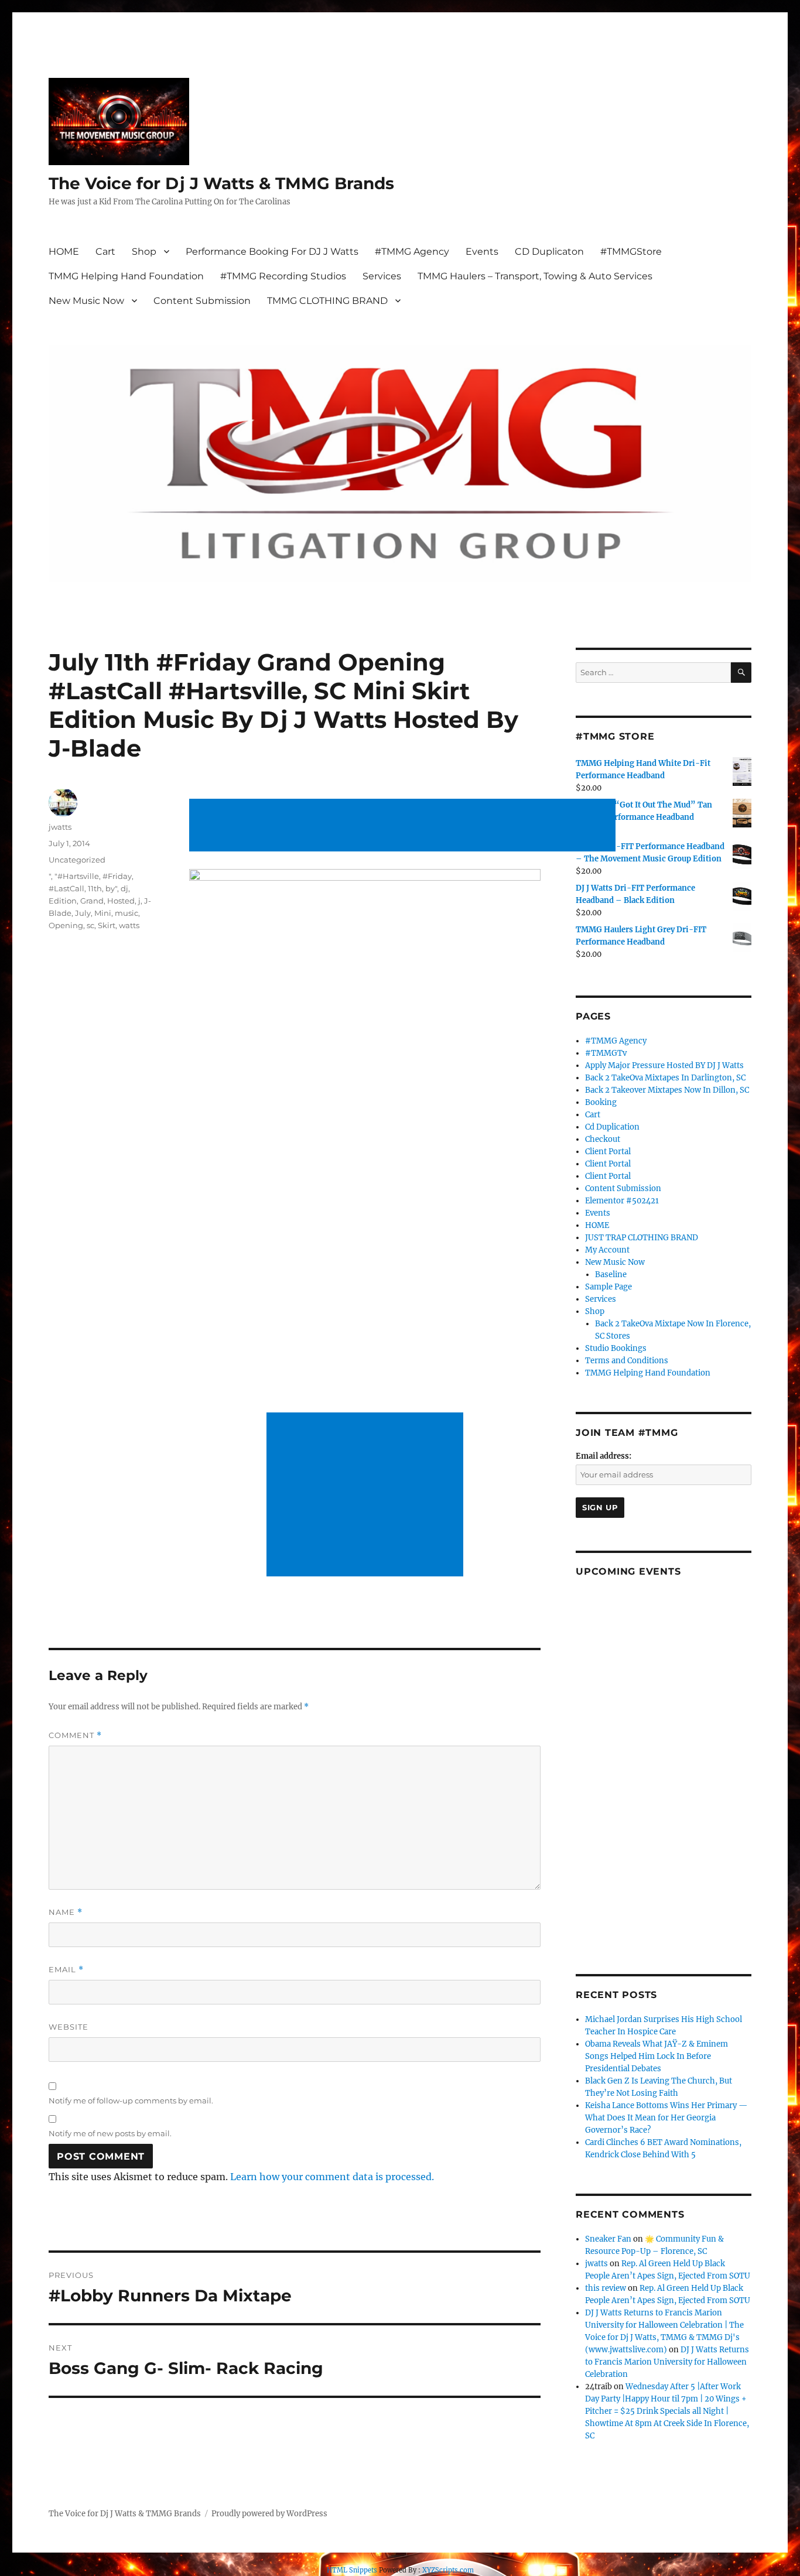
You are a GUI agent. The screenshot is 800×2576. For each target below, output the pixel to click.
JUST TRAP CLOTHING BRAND (642, 1238)
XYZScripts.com (448, 2570)
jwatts (60, 827)
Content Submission (202, 301)
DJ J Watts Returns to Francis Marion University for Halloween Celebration (667, 2362)
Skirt (107, 925)
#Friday (117, 876)
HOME (64, 252)
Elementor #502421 (622, 1201)
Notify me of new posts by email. (110, 2133)
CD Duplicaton (549, 252)
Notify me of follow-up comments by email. (131, 2101)
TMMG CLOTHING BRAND (327, 301)
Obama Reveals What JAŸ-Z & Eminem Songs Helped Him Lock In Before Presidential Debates (657, 2056)
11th (95, 888)
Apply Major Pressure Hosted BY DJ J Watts (664, 1065)
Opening (66, 925)
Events (482, 252)
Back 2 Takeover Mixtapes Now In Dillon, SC (667, 1090)
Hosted (121, 901)
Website (69, 2027)
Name (66, 1912)
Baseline (611, 1275)
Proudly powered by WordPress (269, 2514)
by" (111, 888)
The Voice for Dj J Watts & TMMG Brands (221, 183)
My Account (607, 1250)
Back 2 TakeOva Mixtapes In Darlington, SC (665, 1078)
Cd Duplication (612, 1127)
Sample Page (608, 1287)
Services (382, 276)
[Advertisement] (405, 826)
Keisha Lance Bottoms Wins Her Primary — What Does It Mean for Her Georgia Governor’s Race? (666, 2118)
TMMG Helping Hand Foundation (126, 276)
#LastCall (66, 888)
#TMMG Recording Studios (283, 276)
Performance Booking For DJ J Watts (272, 252)
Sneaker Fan (608, 2239)
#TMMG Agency (412, 252)
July (83, 913)
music (127, 913)
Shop (144, 252)
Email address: (604, 1456)
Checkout (603, 1139)
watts (129, 925)
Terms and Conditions (627, 1361)
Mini (103, 913)
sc (90, 925)
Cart (105, 252)
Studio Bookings (616, 1348)
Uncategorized (77, 860)
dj (124, 888)
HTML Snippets (352, 2570)
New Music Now (86, 301)
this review (606, 2288)
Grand (92, 901)
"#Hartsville (77, 876)
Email (66, 1970)
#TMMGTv (606, 1053)
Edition (63, 901)
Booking (601, 1102)
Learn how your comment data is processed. (332, 2177)
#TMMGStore (631, 252)
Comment (75, 1735)
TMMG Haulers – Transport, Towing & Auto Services (535, 276)
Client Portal (608, 1152)
